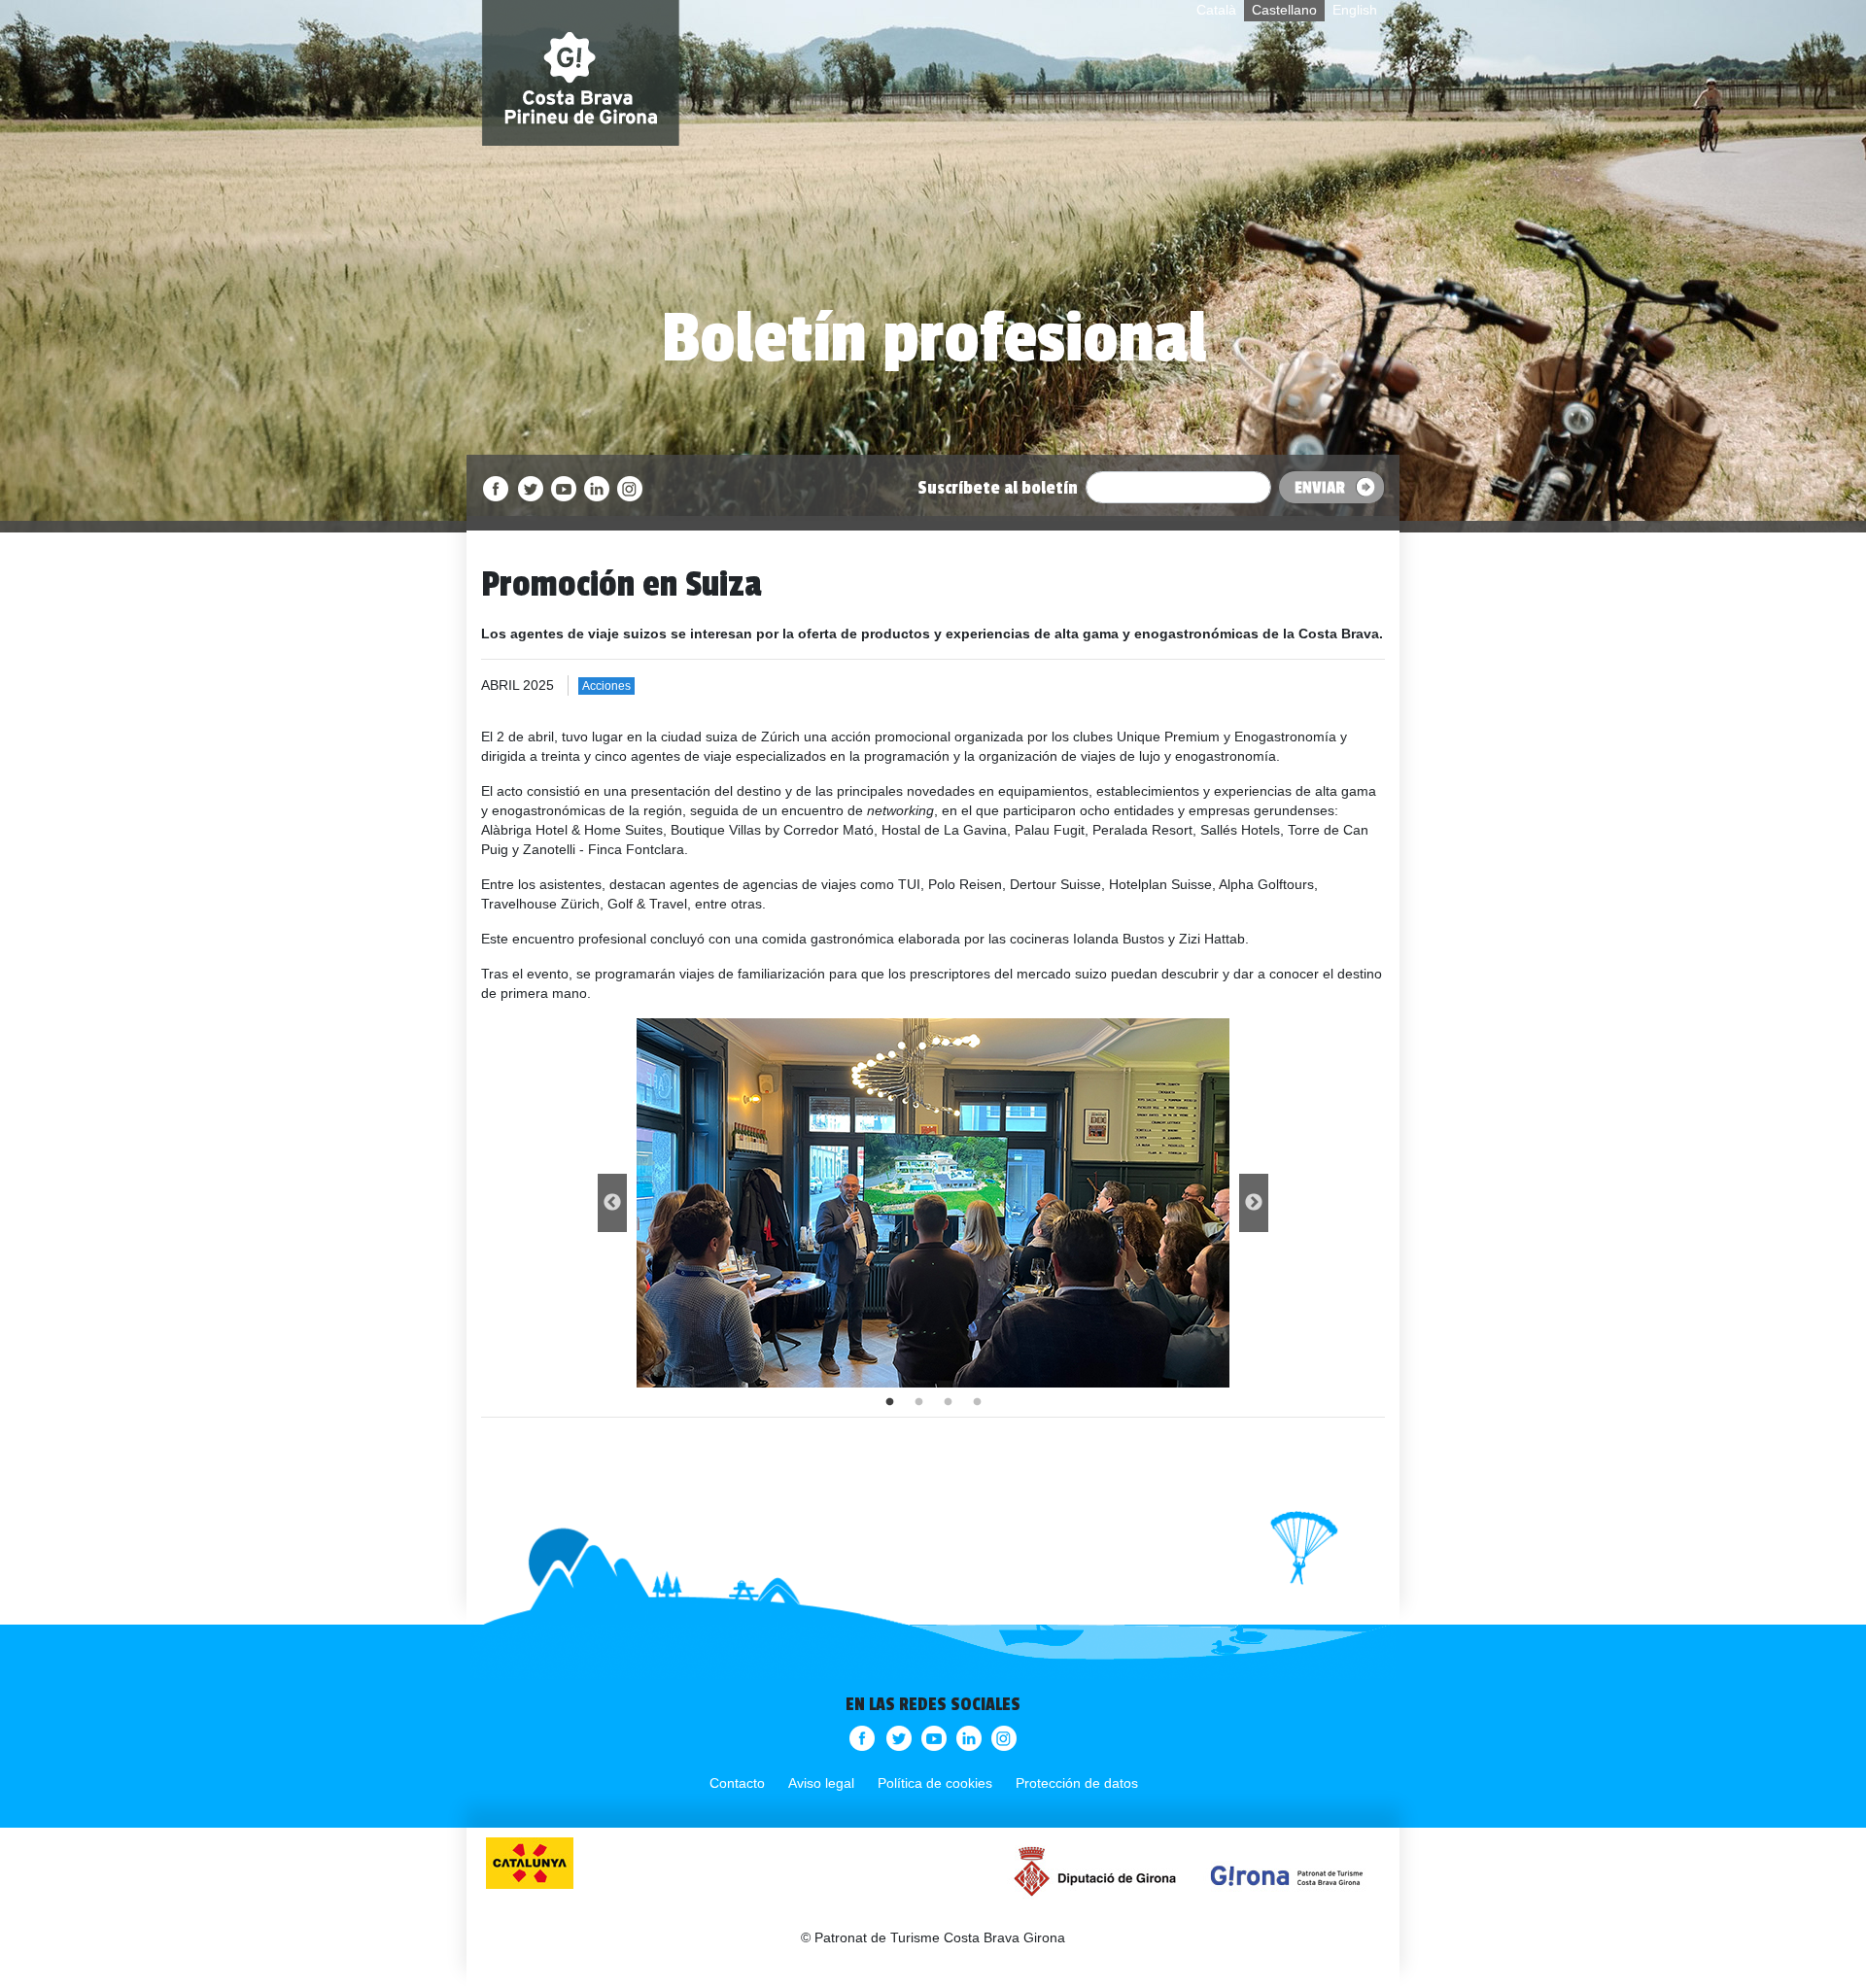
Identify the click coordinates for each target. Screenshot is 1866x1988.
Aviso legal (821, 1783)
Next (1254, 1203)
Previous (612, 1203)
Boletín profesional (933, 338)
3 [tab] (948, 1402)
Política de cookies (935, 1783)
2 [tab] (918, 1402)
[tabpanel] (933, 1203)
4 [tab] (977, 1402)
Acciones (606, 686)
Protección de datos (1077, 1783)
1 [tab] (889, 1402)
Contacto (737, 1783)
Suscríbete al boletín (998, 488)
